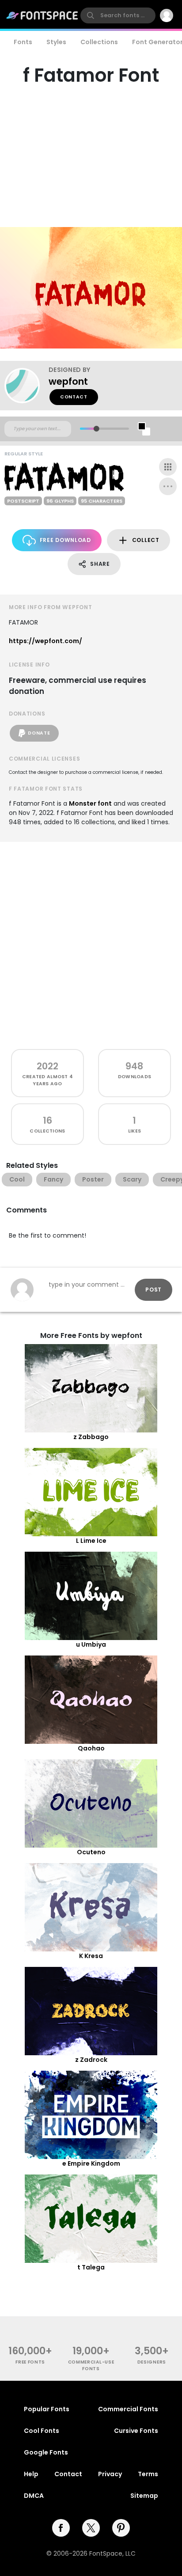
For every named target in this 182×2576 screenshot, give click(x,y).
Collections (99, 42)
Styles (56, 42)
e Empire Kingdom (91, 2163)
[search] (118, 15)
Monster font (90, 803)
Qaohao (91, 1748)
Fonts (23, 42)
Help (31, 2474)
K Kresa (91, 1956)
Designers (152, 2362)
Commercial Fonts (128, 2409)
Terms (148, 2474)
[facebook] (61, 2528)
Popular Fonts (47, 2409)
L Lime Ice (91, 1541)
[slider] (97, 429)
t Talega (91, 2267)
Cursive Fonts (136, 2431)
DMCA (34, 2496)
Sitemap (144, 2496)
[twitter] (91, 2528)
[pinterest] (121, 2528)
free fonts (30, 2362)
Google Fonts (46, 2452)
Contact (74, 397)
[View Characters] (168, 467)
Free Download (65, 540)
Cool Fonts (42, 2431)
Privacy (110, 2474)
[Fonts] (42, 15)
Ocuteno (91, 1852)
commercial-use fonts (91, 2365)
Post (154, 1290)
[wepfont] (27, 386)
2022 (47, 1066)
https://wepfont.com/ (45, 641)
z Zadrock (91, 2060)
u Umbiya (91, 1644)
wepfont (68, 381)
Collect (146, 540)
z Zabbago (91, 1437)
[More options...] (168, 486)
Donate (39, 733)
